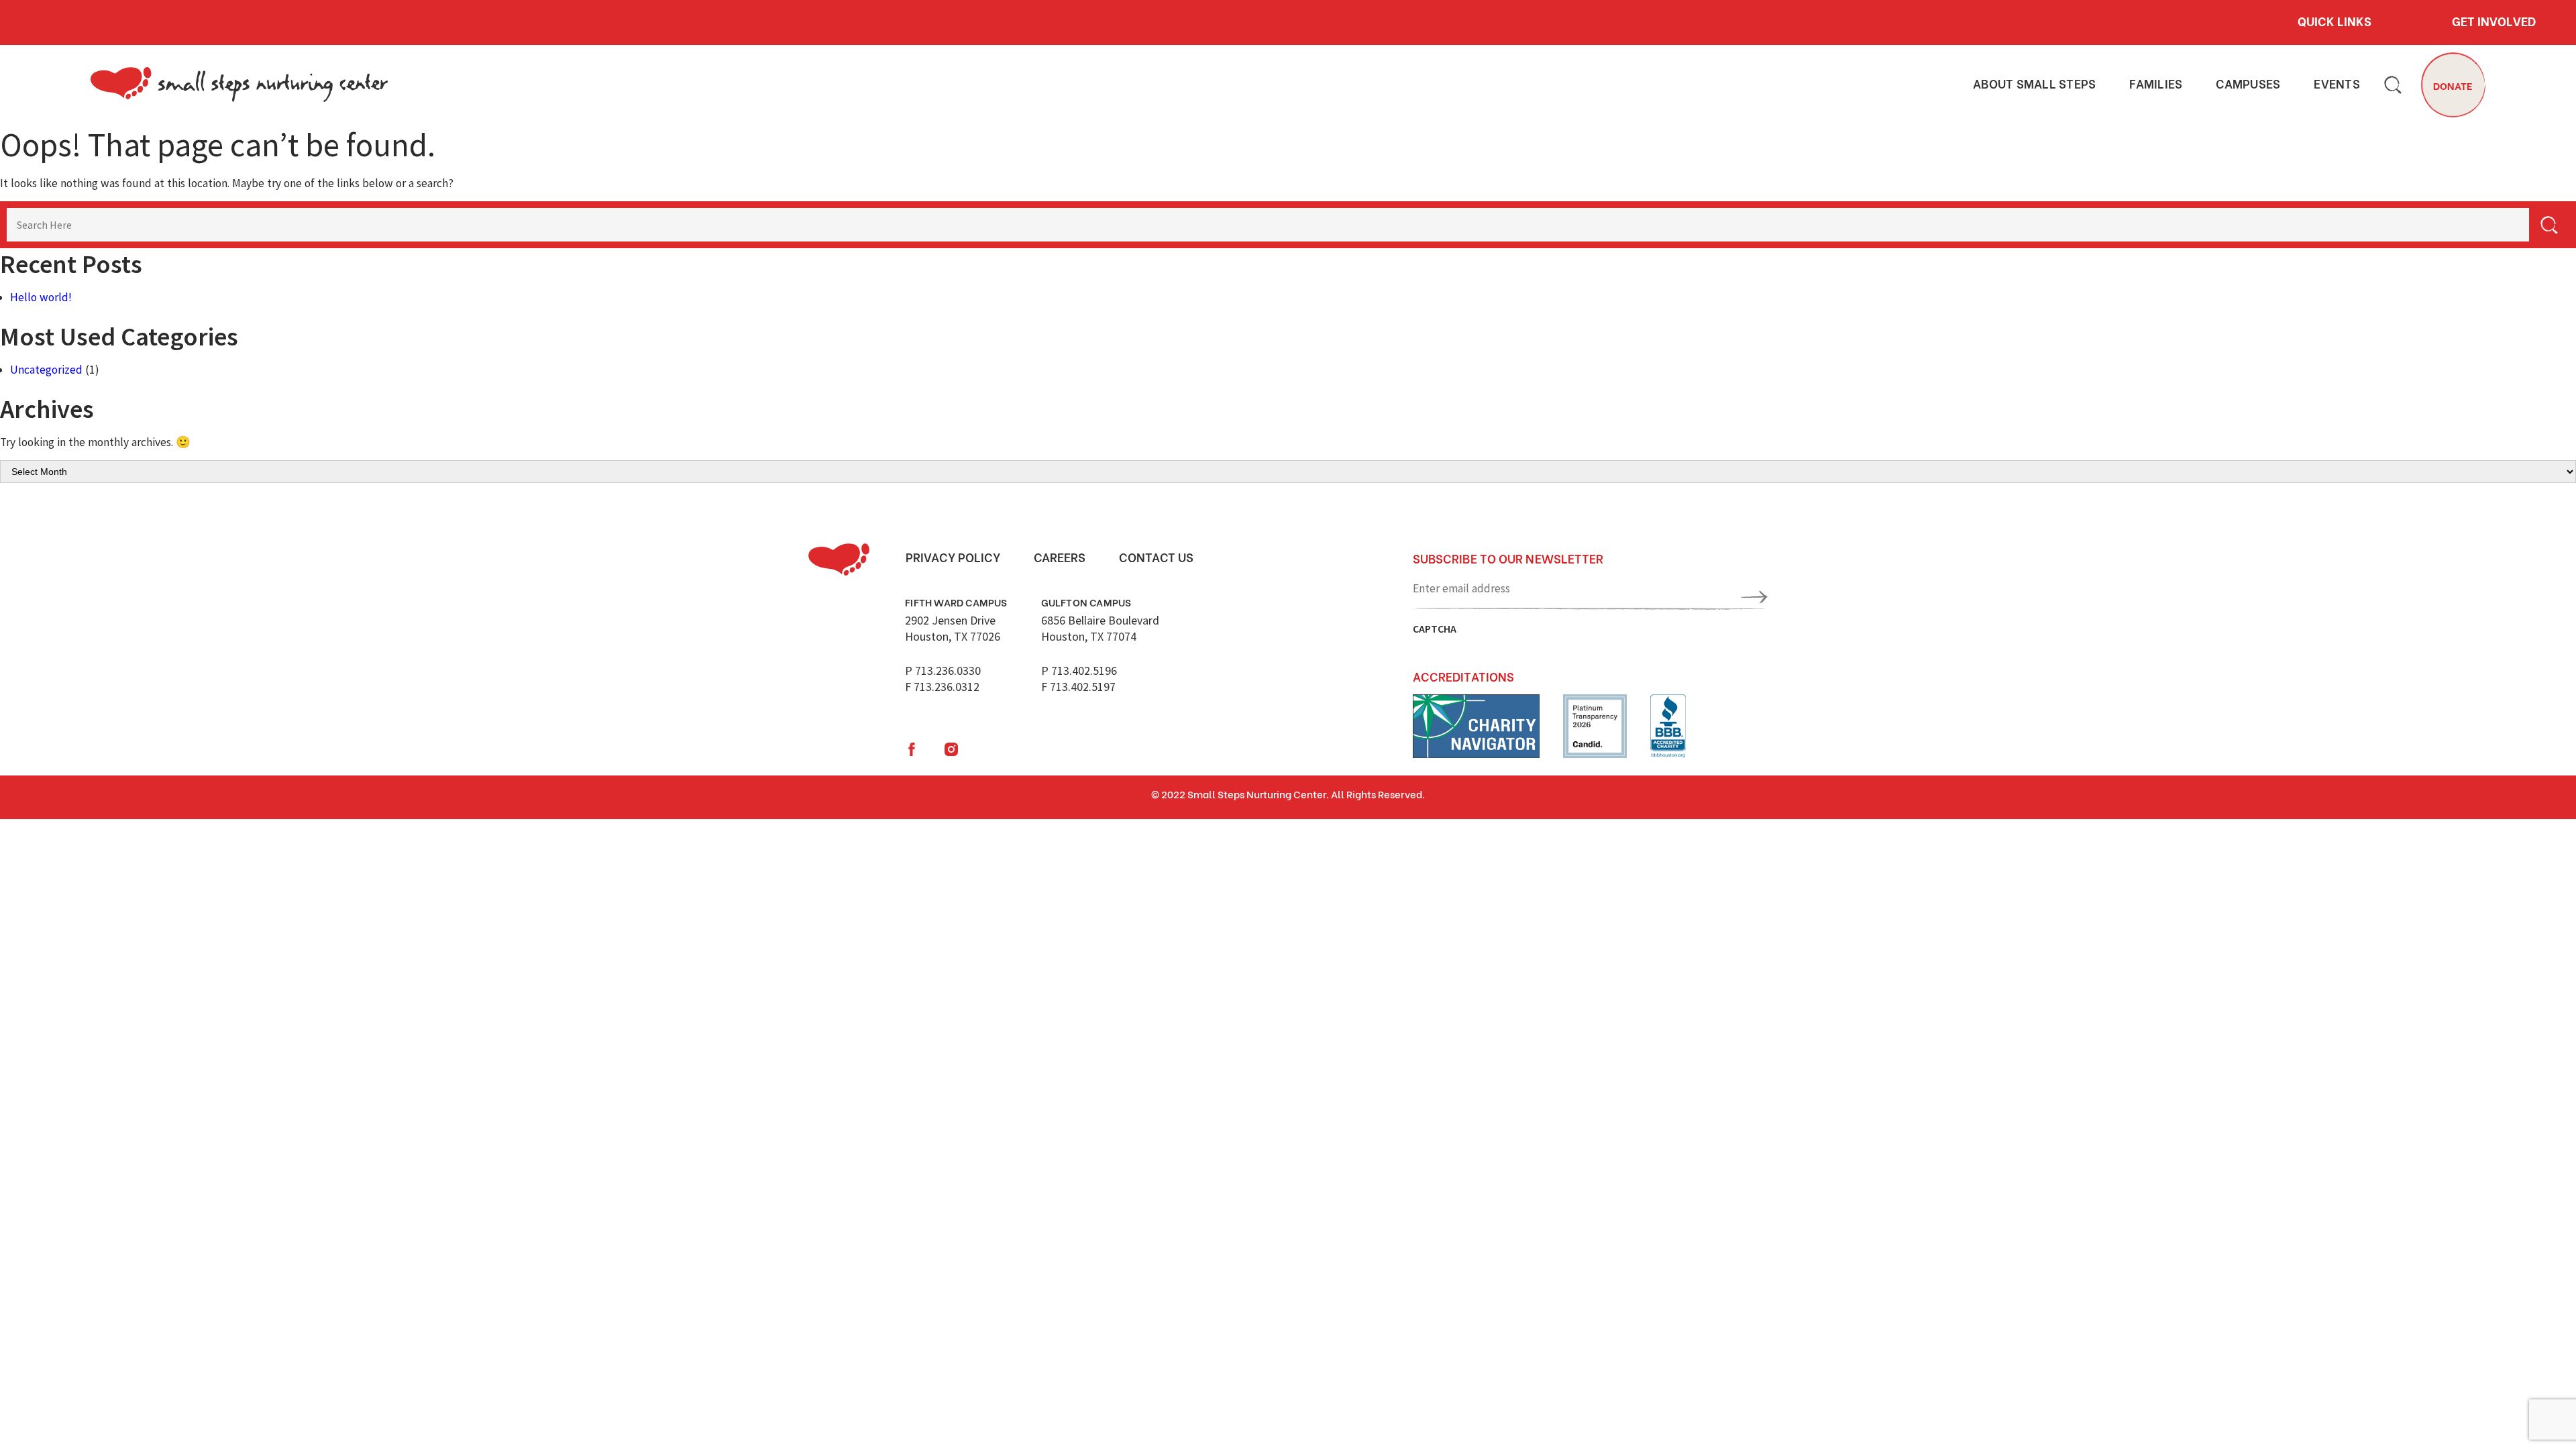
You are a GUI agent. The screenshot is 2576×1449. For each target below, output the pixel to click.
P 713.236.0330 (943, 670)
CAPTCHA (1435, 629)
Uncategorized (46, 370)
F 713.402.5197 (1078, 687)
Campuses (2248, 84)
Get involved (2494, 21)
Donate (2453, 85)
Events (2337, 84)
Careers (1060, 557)
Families (2156, 84)
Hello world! (41, 297)
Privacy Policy (953, 557)
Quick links (2334, 21)
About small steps (2034, 84)
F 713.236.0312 (942, 687)
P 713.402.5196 (1079, 670)
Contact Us (1156, 557)
